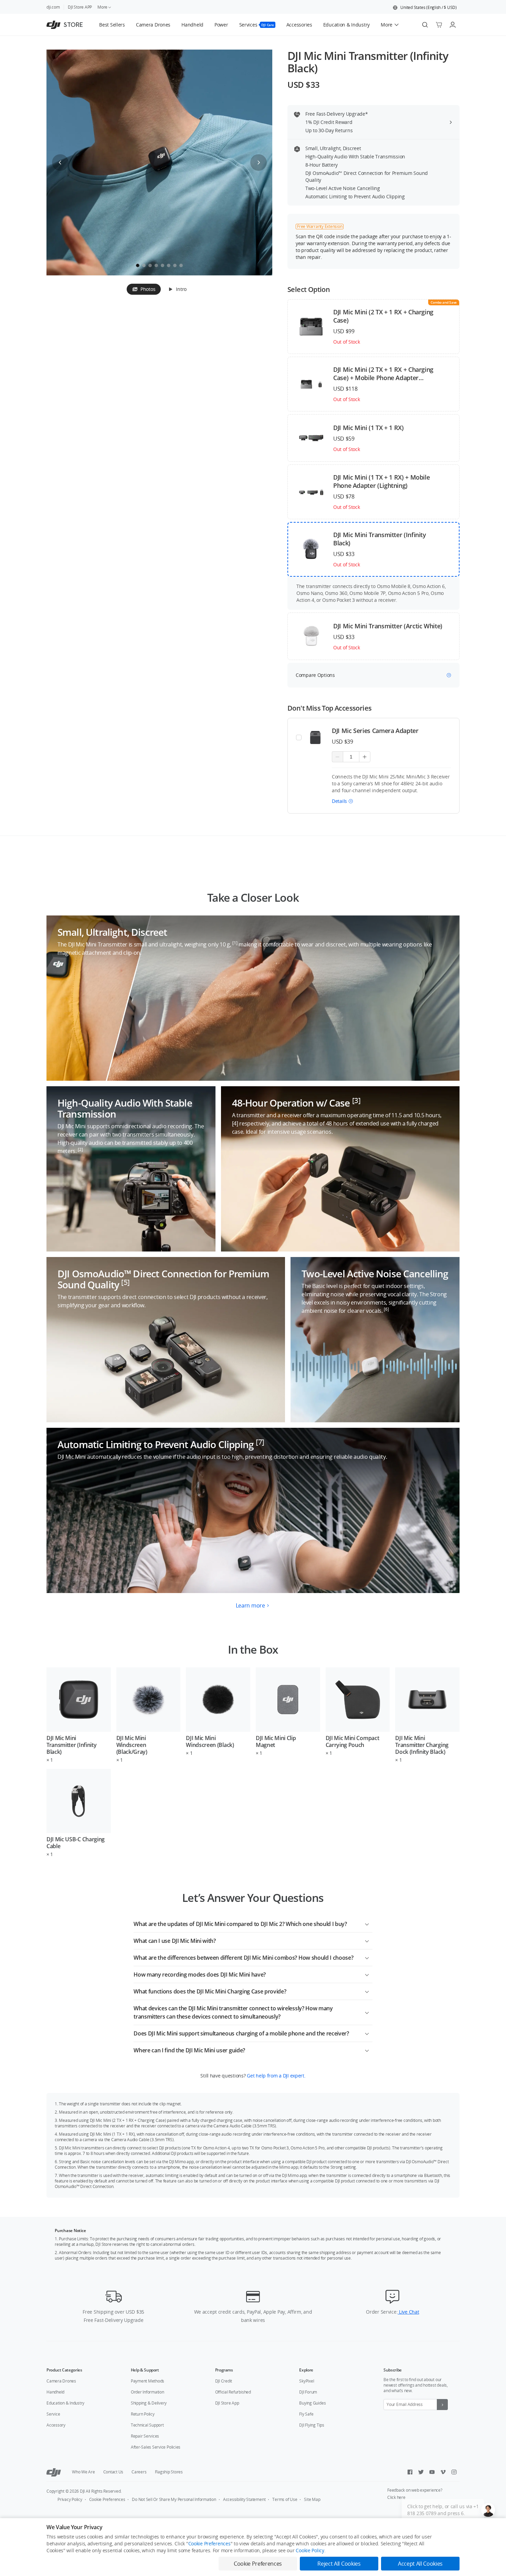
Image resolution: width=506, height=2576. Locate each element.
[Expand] (367, 1923)
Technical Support (147, 2425)
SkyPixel (307, 2381)
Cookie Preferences (107, 2499)
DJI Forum (308, 2392)
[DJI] (54, 2472)
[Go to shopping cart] (439, 25)
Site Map (312, 2499)
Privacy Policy (70, 2499)
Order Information (147, 2392)
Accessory (56, 2425)
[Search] (425, 25)
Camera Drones (61, 2381)
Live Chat (408, 2312)
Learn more (250, 1605)
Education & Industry (65, 2403)
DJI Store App (227, 2403)
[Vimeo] (443, 2472)
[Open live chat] (488, 2510)
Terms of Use (285, 2499)
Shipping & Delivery (149, 2403)
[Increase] (365, 757)
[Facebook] (410, 2472)
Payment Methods (147, 2381)
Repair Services (145, 2436)
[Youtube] (432, 2472)
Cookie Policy (310, 2550)
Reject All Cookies (339, 2564)
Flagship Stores (169, 2472)
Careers (139, 2472)
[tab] (144, 289)
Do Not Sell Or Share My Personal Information (174, 2499)
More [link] (102, 7)
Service (53, 2414)
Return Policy (143, 2414)
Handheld (55, 2392)
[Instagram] (454, 2472)
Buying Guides (312, 2403)
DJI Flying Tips (312, 2425)
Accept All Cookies (420, 2564)
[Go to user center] (453, 25)
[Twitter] (421, 2472)
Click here (396, 2497)
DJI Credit (224, 2381)
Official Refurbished (233, 2392)
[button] (425, 8)
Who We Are (83, 2472)
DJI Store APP (80, 7)
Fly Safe (306, 2414)
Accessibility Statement (244, 2499)
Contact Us (113, 2472)
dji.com (53, 7)
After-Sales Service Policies (156, 2447)
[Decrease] (338, 757)
